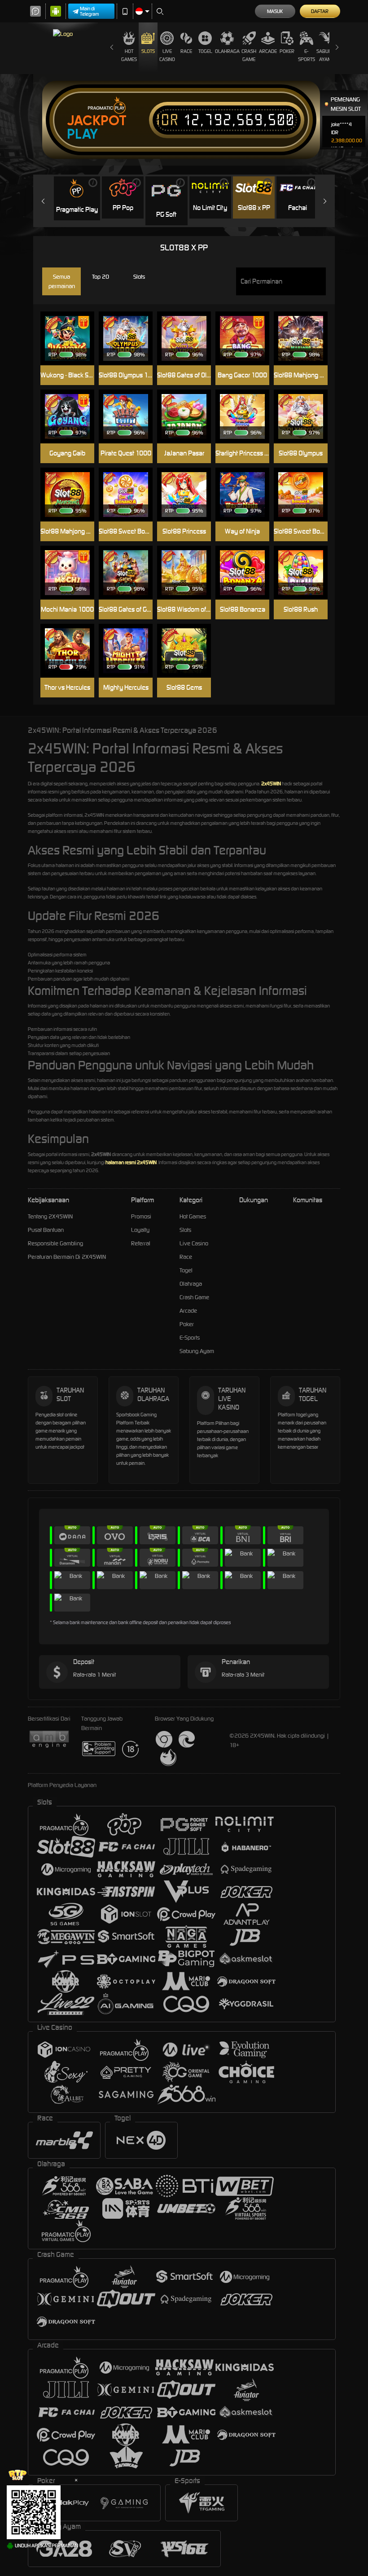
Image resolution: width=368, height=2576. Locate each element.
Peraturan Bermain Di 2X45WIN (67, 1257)
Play (82, 134)
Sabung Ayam (326, 55)
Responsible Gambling (55, 1243)
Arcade (268, 51)
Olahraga (227, 51)
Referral (141, 1243)
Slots (148, 51)
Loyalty (140, 1230)
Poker (287, 51)
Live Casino (167, 55)
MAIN (72, 417)
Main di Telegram (90, 11)
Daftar (320, 11)
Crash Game (249, 55)
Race (186, 51)
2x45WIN (271, 784)
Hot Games (129, 55)
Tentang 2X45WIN (50, 1216)
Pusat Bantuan (46, 1230)
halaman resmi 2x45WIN (131, 1162)
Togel (205, 51)
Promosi (141, 1216)
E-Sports (307, 55)
